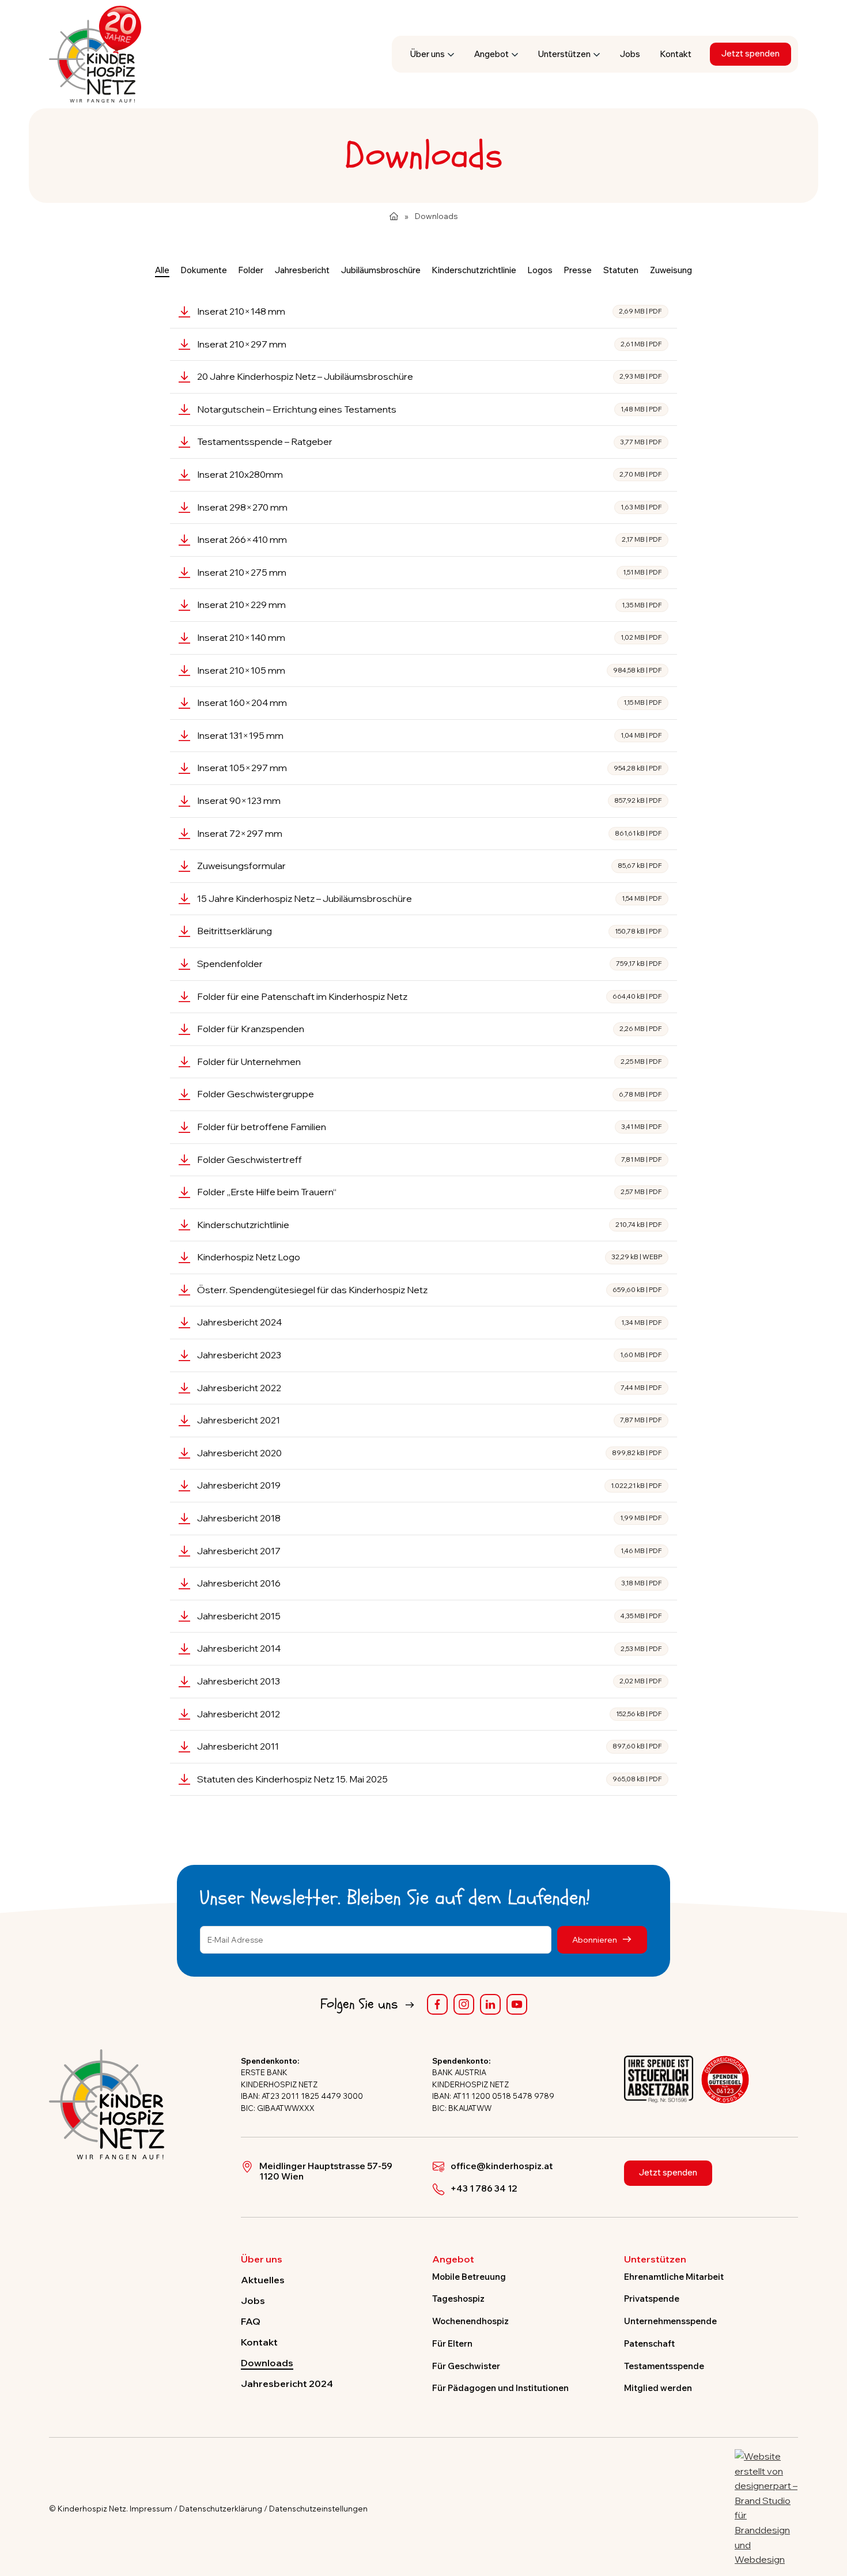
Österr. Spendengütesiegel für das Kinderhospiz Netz (430, 1290)
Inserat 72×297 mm (430, 833)
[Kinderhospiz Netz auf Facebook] (437, 2004)
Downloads (267, 2363)
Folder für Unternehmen (430, 1062)
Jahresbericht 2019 (430, 1485)
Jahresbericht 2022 (430, 1388)
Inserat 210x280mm (430, 474)
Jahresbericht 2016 (430, 1583)
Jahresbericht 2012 (430, 1714)
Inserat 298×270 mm (430, 507)
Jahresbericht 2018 (430, 1518)
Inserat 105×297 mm (430, 768)
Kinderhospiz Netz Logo (430, 1257)
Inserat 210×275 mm (430, 572)
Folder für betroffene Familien (430, 1127)
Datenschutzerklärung (221, 2509)
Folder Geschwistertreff (430, 1159)
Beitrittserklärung (430, 931)
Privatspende (652, 2299)
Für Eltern (452, 2343)
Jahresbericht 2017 (430, 1551)
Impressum (151, 2509)
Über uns (428, 54)
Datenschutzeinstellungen (318, 2509)
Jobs (630, 54)
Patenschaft (649, 2343)
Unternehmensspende (670, 2321)
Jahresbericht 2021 (430, 1420)
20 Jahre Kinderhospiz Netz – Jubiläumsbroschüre (430, 376)
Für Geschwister (466, 2366)
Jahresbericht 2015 (430, 1616)
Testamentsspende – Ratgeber (430, 441)
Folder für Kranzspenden (430, 1029)
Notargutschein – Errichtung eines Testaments (430, 409)
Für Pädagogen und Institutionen (500, 2388)
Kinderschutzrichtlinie (430, 1225)
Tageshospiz (458, 2299)
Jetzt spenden (750, 53)
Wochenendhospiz (470, 2321)
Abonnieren (595, 1939)
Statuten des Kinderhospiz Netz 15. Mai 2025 (430, 1779)
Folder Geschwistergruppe (430, 1094)
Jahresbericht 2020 (430, 1453)
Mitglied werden (658, 2388)
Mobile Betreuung (469, 2277)
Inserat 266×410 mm (430, 539)
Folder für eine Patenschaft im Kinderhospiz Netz (430, 996)
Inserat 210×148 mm (430, 311)
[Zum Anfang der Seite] (828, 2514)
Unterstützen (564, 54)
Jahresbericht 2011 (430, 1746)
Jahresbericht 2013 (430, 1681)
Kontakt (676, 54)
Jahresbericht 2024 (430, 1322)
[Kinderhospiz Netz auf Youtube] (517, 2004)
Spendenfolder (430, 964)
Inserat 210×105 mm (430, 670)
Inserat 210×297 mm (430, 344)
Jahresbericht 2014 (430, 1648)
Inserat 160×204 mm (430, 702)
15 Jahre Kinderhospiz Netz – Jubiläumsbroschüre (430, 898)
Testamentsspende (664, 2366)
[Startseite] (394, 216)
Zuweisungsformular (430, 866)
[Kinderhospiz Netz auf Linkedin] (490, 2004)
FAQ (251, 2321)
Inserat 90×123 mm (430, 800)
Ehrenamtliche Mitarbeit (674, 2277)
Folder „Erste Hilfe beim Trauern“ (430, 1192)
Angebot (491, 54)
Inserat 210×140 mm (430, 637)
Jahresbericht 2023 (430, 1355)
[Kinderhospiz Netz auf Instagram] (464, 2004)
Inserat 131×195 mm (430, 735)
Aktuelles (263, 2280)
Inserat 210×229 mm (430, 605)
